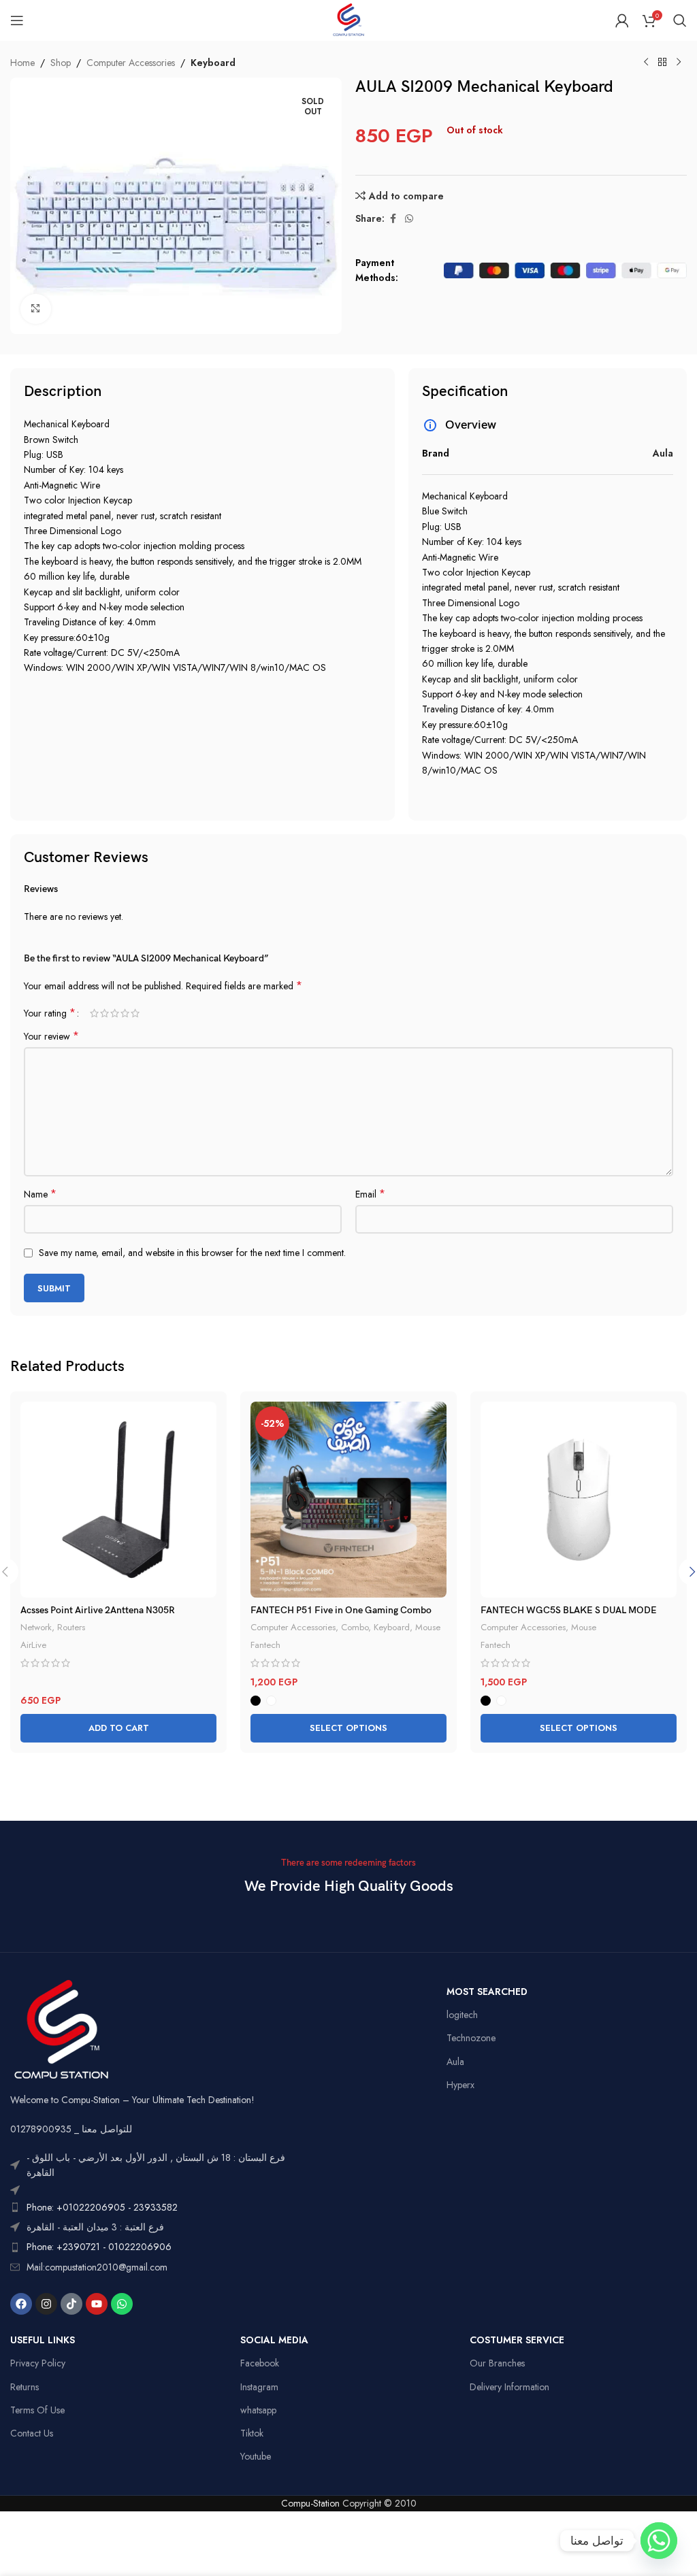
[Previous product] (646, 63)
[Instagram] (46, 2304)
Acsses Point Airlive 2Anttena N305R (98, 1610)
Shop (61, 63)
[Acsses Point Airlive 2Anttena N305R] (118, 1500)
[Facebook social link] (393, 219)
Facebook (260, 2363)
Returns (25, 2387)
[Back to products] (662, 63)
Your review (51, 1036)
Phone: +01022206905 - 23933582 (102, 2207)
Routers (71, 1627)
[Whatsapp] (122, 2304)
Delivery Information (509, 2387)
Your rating (50, 1013)
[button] (118, 1728)
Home (22, 63)
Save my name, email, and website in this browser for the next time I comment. (192, 1253)
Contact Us (32, 2433)
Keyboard (213, 63)
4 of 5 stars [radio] (125, 1013)
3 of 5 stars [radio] (115, 1013)
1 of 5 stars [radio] (94, 1013)
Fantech (265, 1645)
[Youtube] (97, 2304)
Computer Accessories (131, 63)
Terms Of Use (37, 2410)
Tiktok (252, 2433)
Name (40, 1194)
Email (370, 1194)
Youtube (256, 2456)
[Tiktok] (71, 2304)
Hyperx (460, 2085)
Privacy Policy (38, 2363)
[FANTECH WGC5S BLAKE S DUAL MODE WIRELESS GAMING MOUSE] (579, 1500)
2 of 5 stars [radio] (104, 1013)
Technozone (471, 2038)
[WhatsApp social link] (409, 219)
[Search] (680, 20)
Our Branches (497, 2363)
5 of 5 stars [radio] (135, 1013)
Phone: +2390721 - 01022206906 (99, 2247)
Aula (455, 2062)
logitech (462, 2015)
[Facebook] (21, 2304)
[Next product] (679, 63)
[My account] (622, 20)
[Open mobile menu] (17, 20)
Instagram (259, 2387)
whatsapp (258, 2410)
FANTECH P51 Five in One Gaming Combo (341, 1610)
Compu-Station (310, 2503)
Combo (355, 1627)
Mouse (428, 1627)
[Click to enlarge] (36, 309)
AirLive (33, 1645)
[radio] (256, 1701)
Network (36, 1627)
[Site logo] (348, 19)
